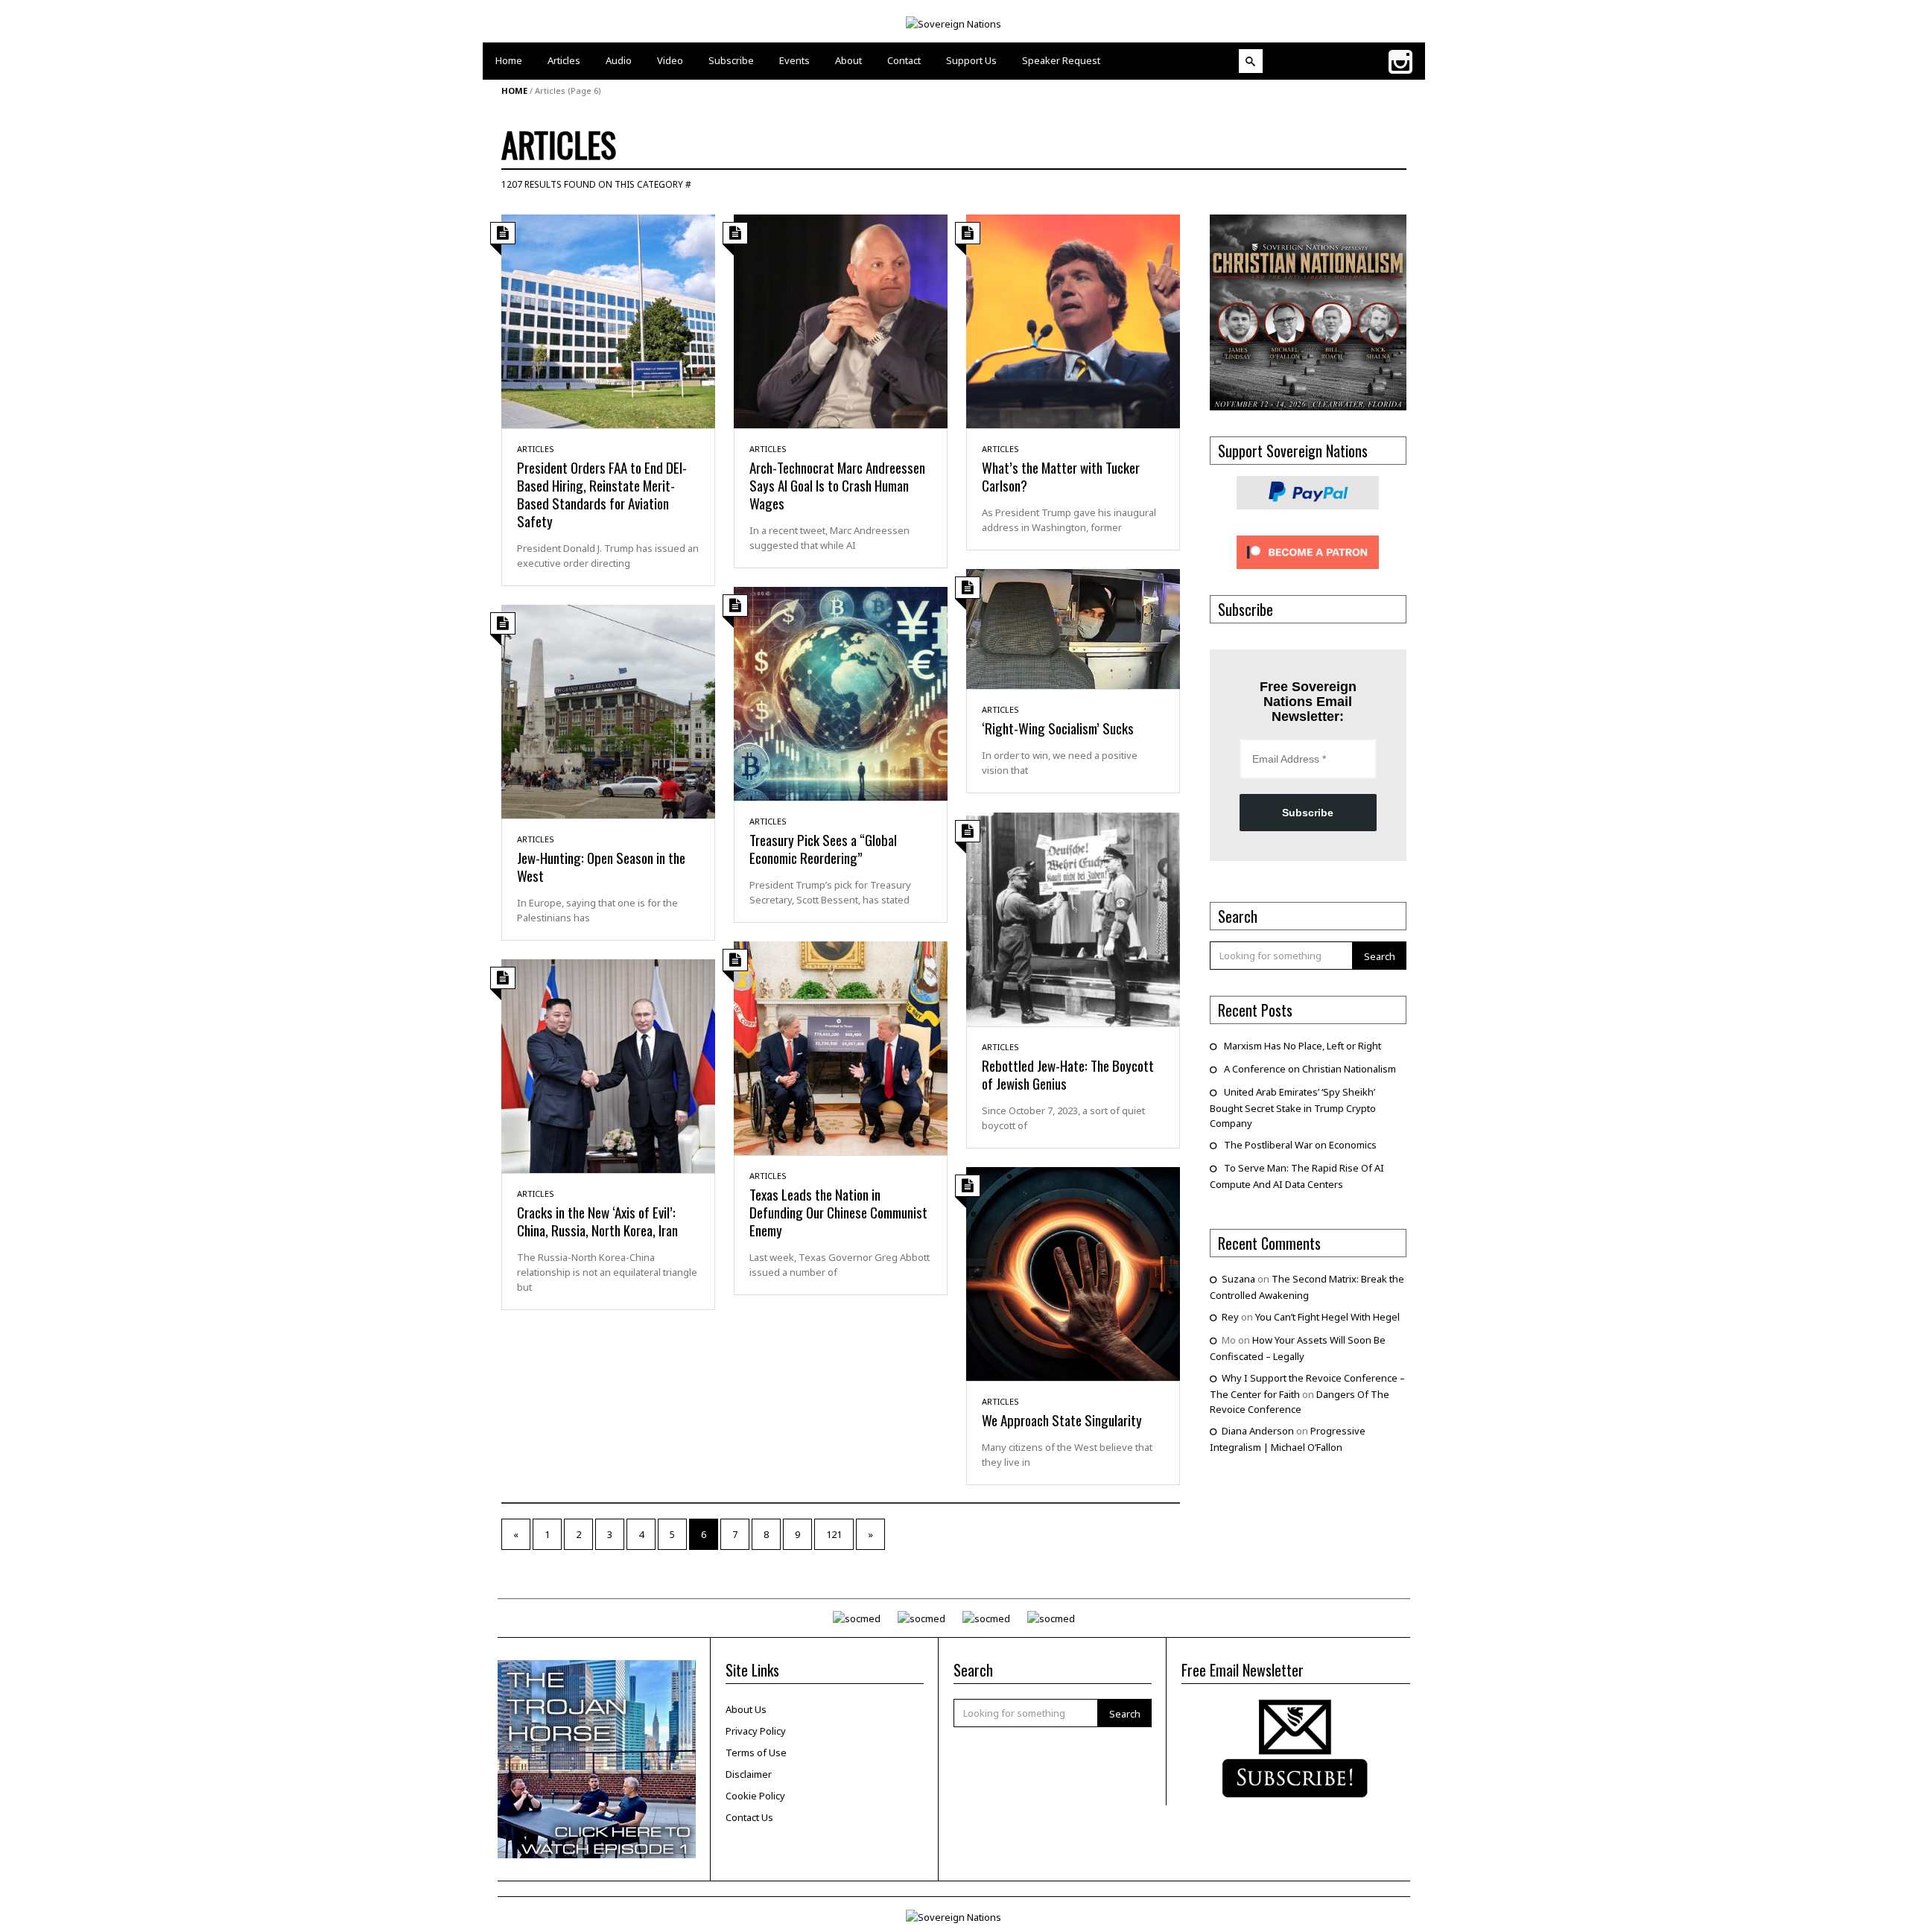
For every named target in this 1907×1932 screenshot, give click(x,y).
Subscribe (1308, 813)
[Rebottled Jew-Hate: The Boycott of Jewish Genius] (1073, 918)
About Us (746, 1709)
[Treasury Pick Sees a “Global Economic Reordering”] (841, 693)
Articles (536, 449)
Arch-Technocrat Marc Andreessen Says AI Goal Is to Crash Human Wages (837, 485)
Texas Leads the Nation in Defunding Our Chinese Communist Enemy (838, 1212)
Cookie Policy (755, 1796)
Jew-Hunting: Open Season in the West (601, 866)
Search (1380, 956)
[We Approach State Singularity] (1073, 1273)
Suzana (1238, 1279)
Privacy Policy (756, 1731)
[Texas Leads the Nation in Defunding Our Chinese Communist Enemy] (841, 1047)
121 (834, 1534)
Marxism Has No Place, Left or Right (1302, 1046)
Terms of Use (756, 1753)
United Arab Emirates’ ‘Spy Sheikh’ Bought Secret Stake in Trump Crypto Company (1293, 1108)
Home (514, 90)
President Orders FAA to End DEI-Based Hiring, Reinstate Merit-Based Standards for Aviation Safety (602, 494)
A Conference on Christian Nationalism (1310, 1069)
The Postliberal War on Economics (1300, 1145)
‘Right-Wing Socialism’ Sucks (1058, 728)
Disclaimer (749, 1774)
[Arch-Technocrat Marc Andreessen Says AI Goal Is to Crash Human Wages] (841, 320)
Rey (1230, 1317)
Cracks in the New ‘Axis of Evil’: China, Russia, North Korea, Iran (597, 1221)
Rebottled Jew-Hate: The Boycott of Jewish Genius (1068, 1074)
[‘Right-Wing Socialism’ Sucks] (1073, 628)
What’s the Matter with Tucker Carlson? (1061, 476)
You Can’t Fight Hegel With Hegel (1327, 1317)
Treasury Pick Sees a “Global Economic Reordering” (823, 848)
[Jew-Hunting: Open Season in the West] (608, 711)
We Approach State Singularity (1062, 1420)
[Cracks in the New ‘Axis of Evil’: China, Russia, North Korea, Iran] (608, 1065)
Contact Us (749, 1817)
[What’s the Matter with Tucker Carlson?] (1073, 320)
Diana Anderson (1258, 1431)
